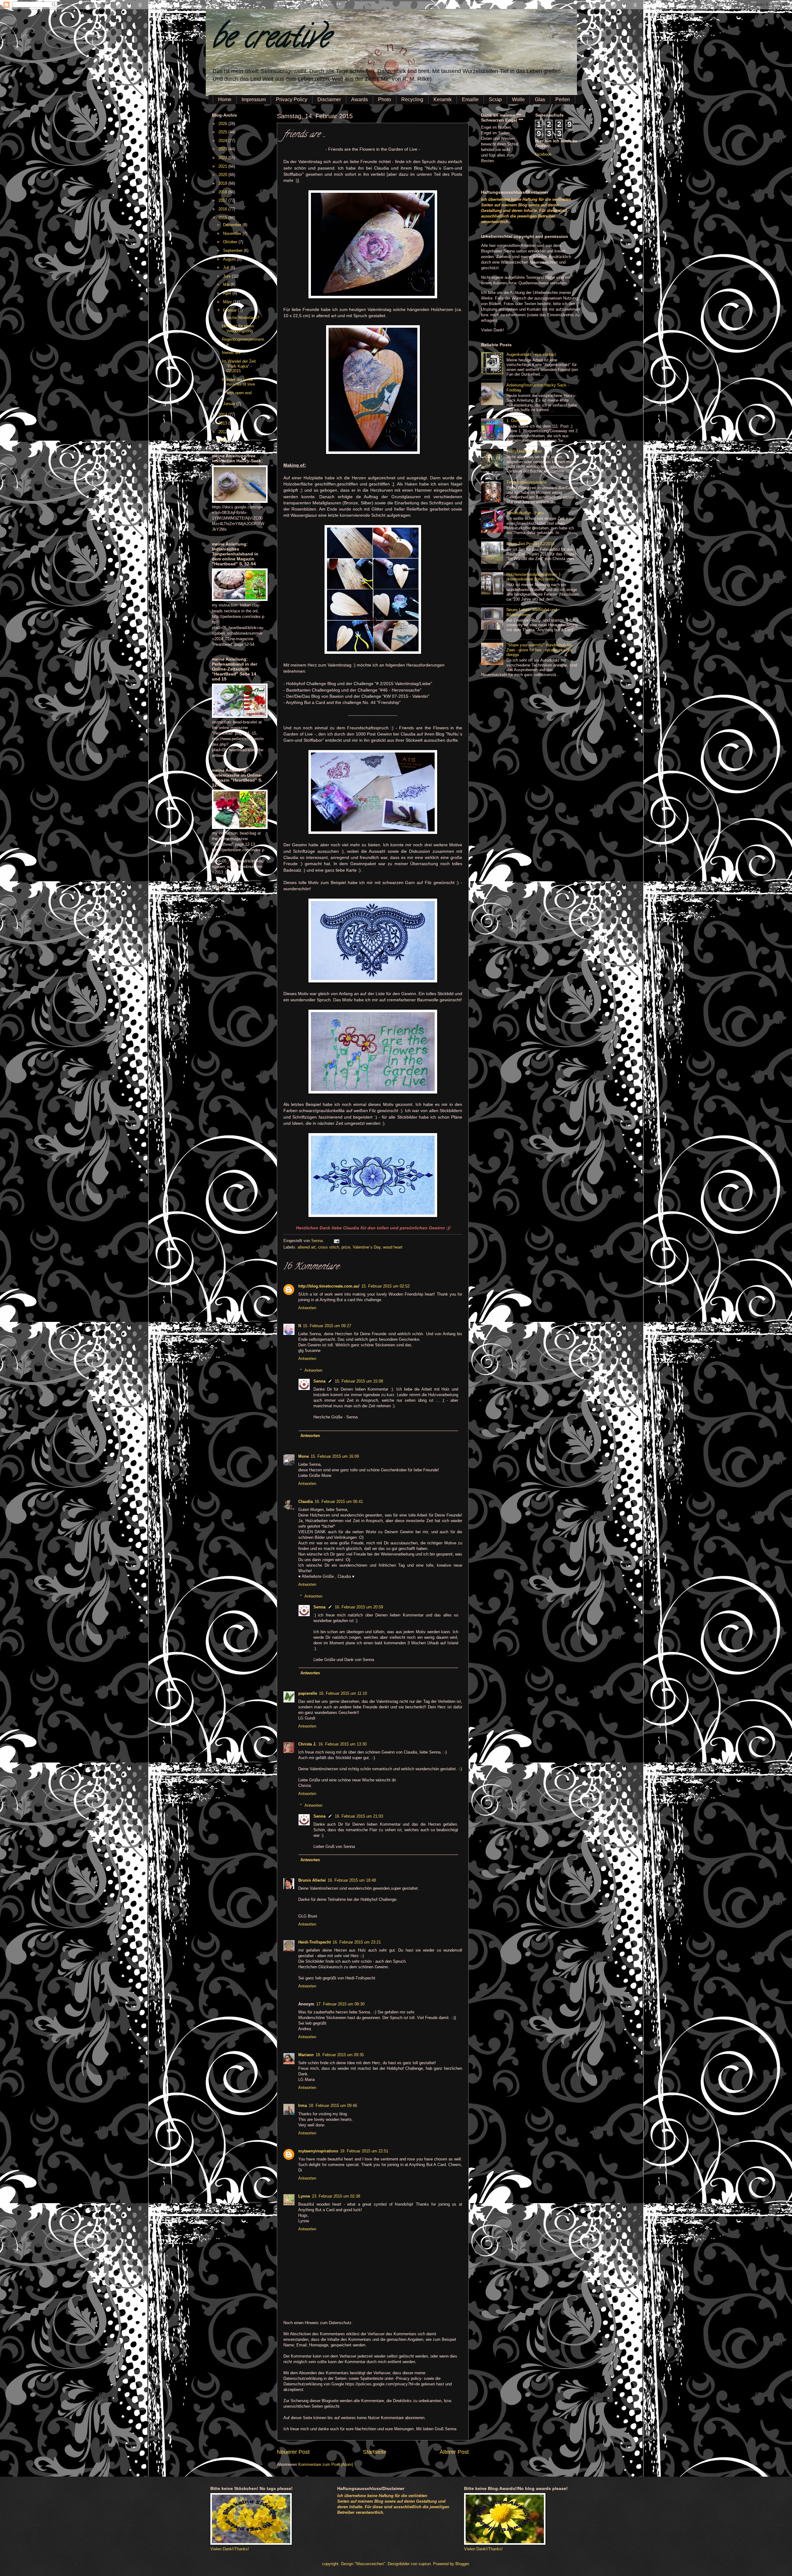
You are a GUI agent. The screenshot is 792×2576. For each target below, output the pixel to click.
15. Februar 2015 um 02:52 (385, 1286)
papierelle (308, 1693)
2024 (223, 141)
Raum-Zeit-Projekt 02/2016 (530, 544)
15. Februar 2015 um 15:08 (359, 1381)
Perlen (563, 99)
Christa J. (307, 1744)
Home (225, 99)
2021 (223, 166)
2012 (223, 432)
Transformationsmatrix (527, 482)
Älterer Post (454, 2452)
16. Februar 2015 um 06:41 (339, 1502)
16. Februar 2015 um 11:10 (343, 1693)
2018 (223, 192)
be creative (271, 40)
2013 (223, 423)
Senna (318, 1241)
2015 (223, 218)
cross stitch (329, 1247)
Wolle (518, 99)
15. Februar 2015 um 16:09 (335, 1456)
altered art (307, 1247)
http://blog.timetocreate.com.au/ (329, 1286)
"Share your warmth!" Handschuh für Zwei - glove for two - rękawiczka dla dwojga (539, 650)
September (233, 250)
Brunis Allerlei (312, 1880)
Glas (540, 99)
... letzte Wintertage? (241, 318)
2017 (223, 200)
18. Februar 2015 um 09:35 (340, 2055)
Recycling (412, 99)
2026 (223, 124)
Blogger (462, 2564)
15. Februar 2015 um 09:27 (327, 1326)
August (230, 259)
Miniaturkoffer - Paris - (526, 513)
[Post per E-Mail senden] (336, 1241)
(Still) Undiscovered (524, 451)
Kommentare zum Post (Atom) (326, 2464)
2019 (223, 183)
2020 (223, 175)
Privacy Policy (292, 99)
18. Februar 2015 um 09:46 (333, 2106)
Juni (227, 276)
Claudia (306, 1502)
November (233, 233)
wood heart (393, 1247)
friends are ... (234, 353)
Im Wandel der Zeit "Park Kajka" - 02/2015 (239, 366)
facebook (543, 154)
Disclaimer (329, 99)
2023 (223, 149)
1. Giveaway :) (519, 421)
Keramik (443, 99)
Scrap (495, 99)
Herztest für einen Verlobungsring (238, 328)
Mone (303, 1456)
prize (346, 1247)
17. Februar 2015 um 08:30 (340, 2004)
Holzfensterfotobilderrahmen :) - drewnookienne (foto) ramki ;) (535, 577)
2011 (223, 440)
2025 (223, 132)
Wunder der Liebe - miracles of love (239, 382)
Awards (359, 99)
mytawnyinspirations (318, 2151)
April (228, 293)
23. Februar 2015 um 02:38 (336, 2196)
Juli (227, 268)
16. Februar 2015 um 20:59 (359, 1607)
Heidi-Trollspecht (314, 1942)
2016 (223, 209)
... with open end (237, 393)
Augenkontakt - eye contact (531, 354)
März (228, 302)
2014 (223, 414)
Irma (303, 2106)
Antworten (307, 1308)
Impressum (254, 99)
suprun (425, 2564)
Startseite (375, 2452)
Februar (230, 310)
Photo (385, 99)
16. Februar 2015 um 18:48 (352, 1880)
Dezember (233, 225)
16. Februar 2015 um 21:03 (359, 1816)
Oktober (231, 242)
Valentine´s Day (367, 1247)
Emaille (470, 99)
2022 (223, 158)
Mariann (306, 2055)
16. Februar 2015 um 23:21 (357, 1942)
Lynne (304, 2196)
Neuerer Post (293, 2452)
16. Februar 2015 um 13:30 (342, 1744)
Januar (230, 404)
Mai (227, 285)
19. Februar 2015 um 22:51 (364, 2151)
